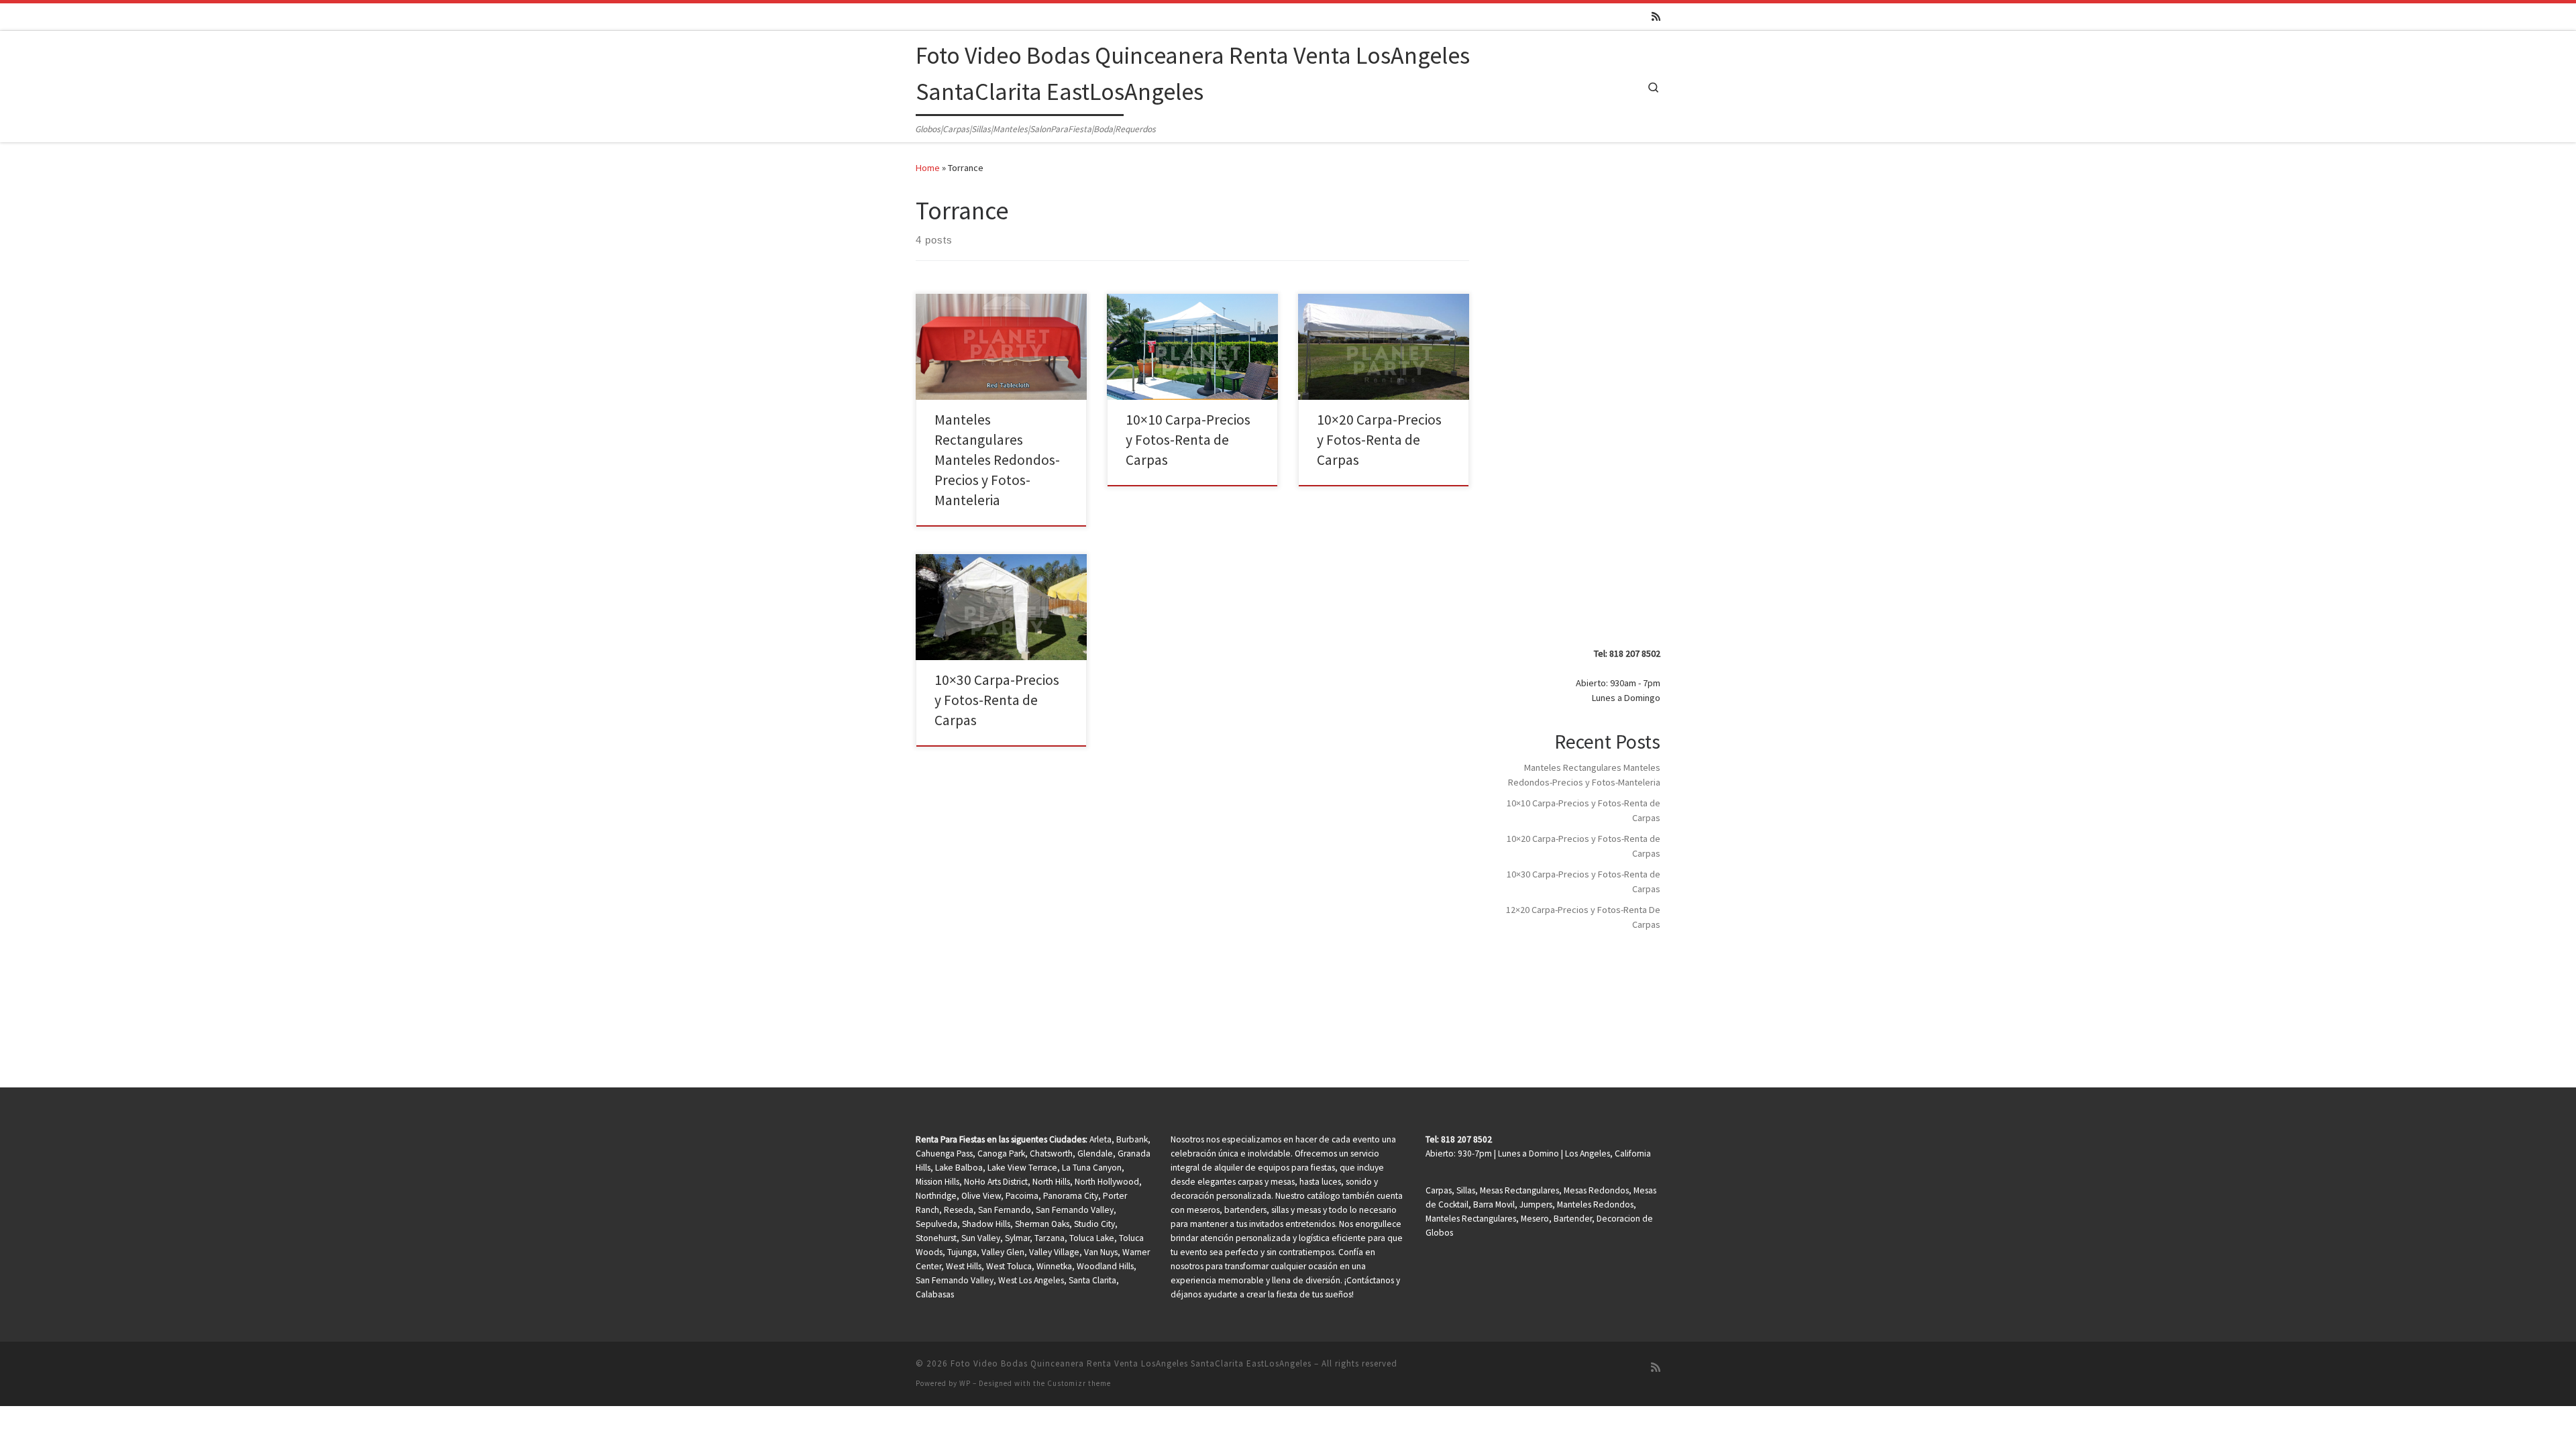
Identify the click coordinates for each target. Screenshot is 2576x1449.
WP (965, 1383)
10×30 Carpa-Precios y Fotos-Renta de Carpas (997, 700)
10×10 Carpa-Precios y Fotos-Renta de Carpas (1188, 440)
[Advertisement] (1582, 421)
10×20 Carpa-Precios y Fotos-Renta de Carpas (1379, 440)
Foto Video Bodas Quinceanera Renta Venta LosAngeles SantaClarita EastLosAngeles (1131, 1363)
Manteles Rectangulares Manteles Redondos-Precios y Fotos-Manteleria (997, 460)
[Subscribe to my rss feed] (1656, 16)
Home (928, 168)
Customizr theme (1079, 1383)
